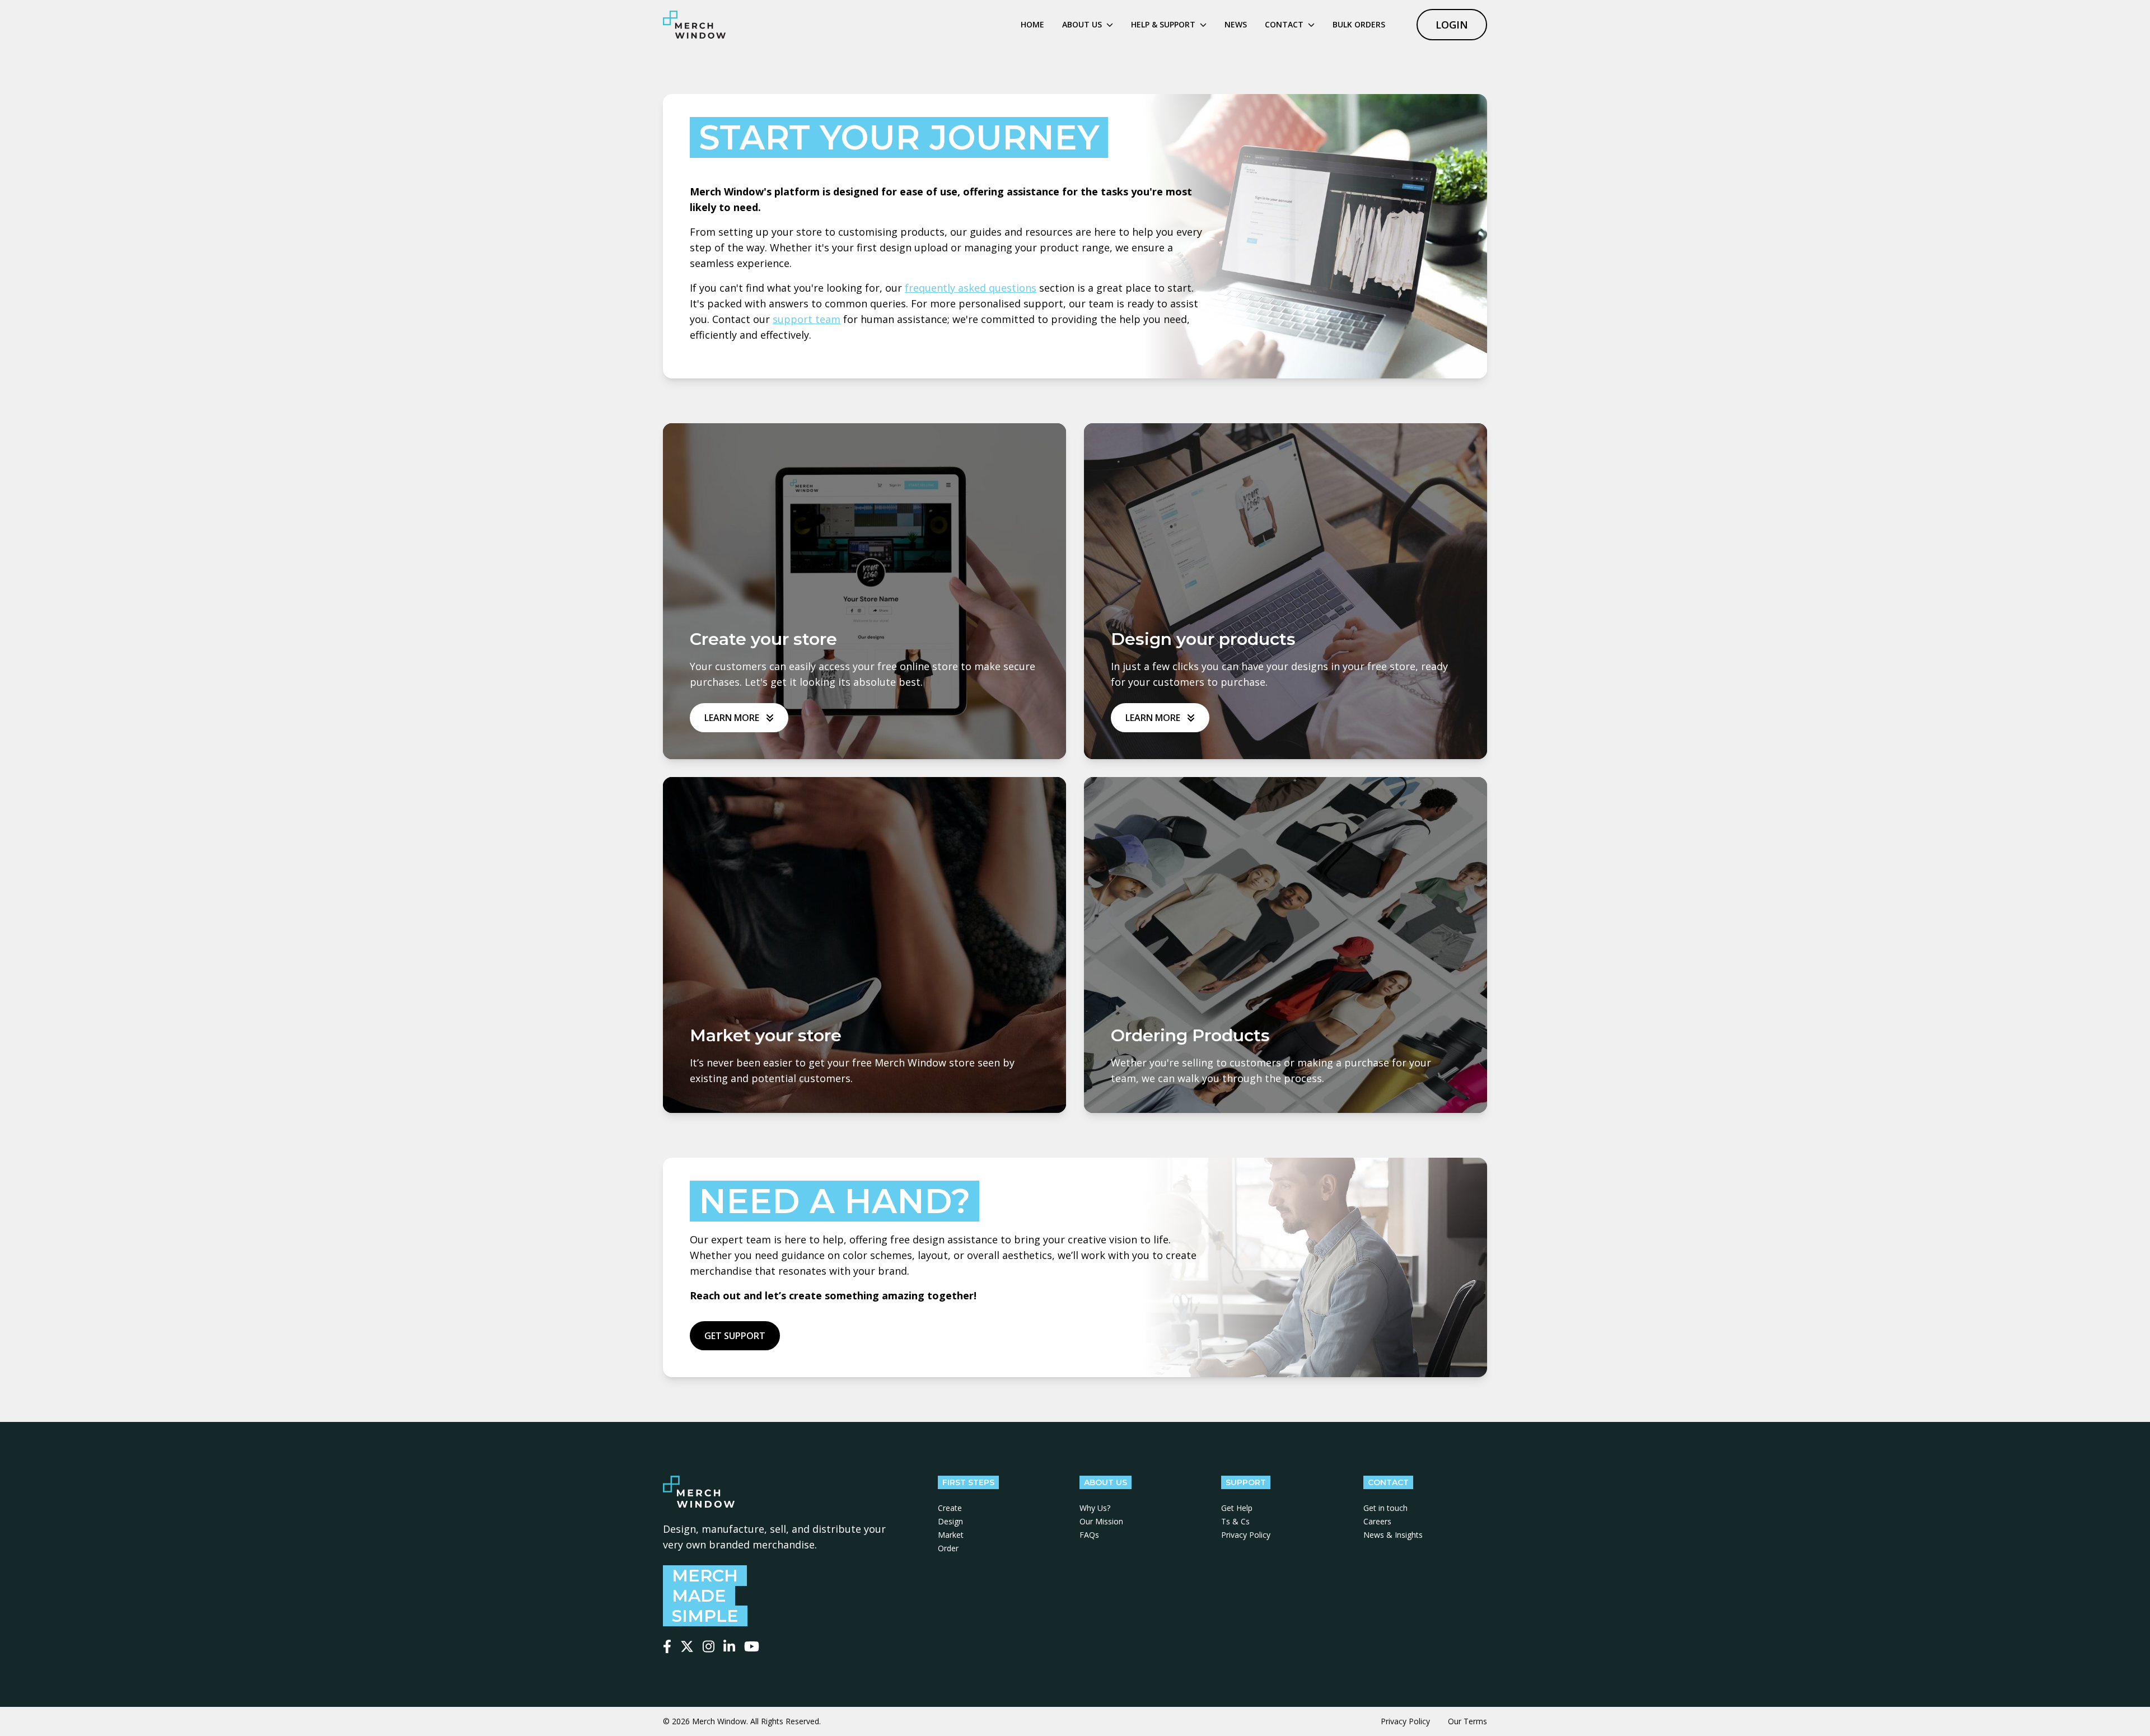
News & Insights (1393, 1535)
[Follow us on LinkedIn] (729, 1646)
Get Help (1237, 1508)
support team (807, 319)
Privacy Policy (1246, 1535)
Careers (1377, 1521)
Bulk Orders (1359, 24)
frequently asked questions (971, 288)
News (1236, 24)
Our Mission (1101, 1521)
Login (1452, 25)
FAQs (1089, 1535)
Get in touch (1385, 1508)
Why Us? (1095, 1508)
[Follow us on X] (687, 1646)
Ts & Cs (1235, 1521)
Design (950, 1521)
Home (1032, 24)
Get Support (735, 1336)
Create (950, 1508)
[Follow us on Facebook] (667, 1646)
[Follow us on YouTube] (752, 1646)
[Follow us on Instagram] (709, 1646)
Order (948, 1548)
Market (951, 1535)
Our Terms (1467, 1721)
